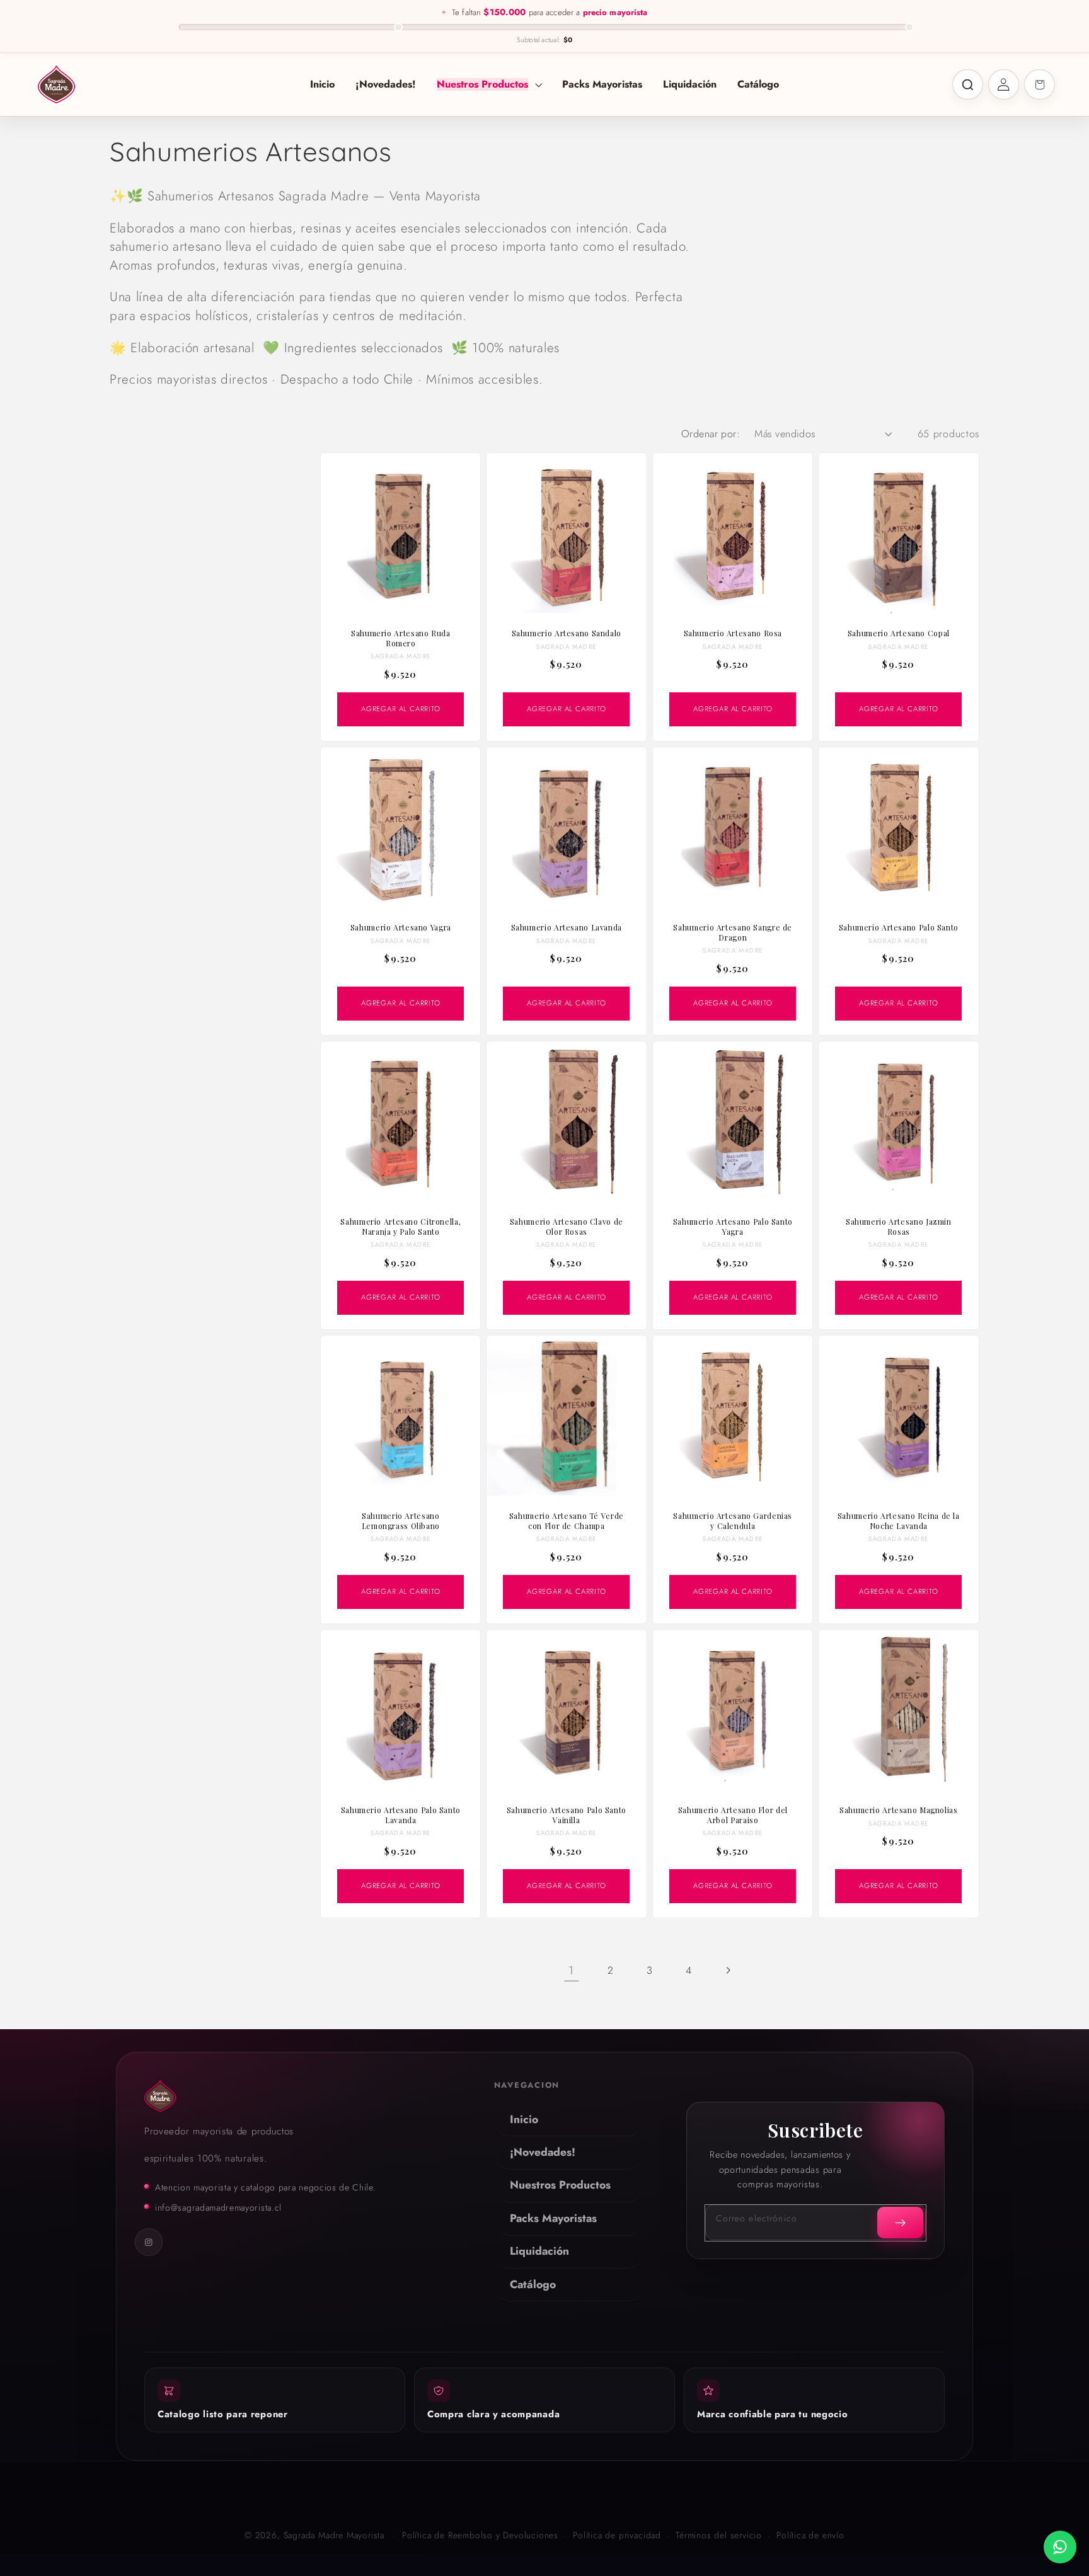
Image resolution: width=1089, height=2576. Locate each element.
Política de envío (810, 2535)
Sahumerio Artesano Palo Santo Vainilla (567, 1815)
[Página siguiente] (728, 1970)
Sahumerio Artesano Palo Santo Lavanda (400, 1815)
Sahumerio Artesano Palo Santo (899, 928)
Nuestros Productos (560, 2185)
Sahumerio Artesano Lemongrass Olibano (400, 1521)
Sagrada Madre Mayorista (334, 2535)
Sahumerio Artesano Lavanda (567, 928)
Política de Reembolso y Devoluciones (480, 2535)
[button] (489, 84)
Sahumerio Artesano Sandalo (567, 633)
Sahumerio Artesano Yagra (400, 928)
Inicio (524, 2119)
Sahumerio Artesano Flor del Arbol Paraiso (733, 1815)
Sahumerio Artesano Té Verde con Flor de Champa (567, 1521)
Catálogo (533, 2284)
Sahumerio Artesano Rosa (733, 633)
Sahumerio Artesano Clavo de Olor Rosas (567, 1227)
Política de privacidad (617, 2535)
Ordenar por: (711, 434)
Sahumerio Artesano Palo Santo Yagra (732, 1227)
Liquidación (539, 2251)
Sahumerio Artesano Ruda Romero (401, 638)
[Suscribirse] (901, 2223)
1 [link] (571, 1970)
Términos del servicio (719, 2535)
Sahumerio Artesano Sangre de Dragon (733, 933)
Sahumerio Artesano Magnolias (899, 1810)
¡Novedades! (543, 2152)
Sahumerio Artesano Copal (899, 633)
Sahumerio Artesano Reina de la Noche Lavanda (899, 1521)
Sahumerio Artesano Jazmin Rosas (899, 1227)
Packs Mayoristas (553, 2218)
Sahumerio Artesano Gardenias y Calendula (733, 1521)
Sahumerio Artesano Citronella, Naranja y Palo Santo (400, 1227)
